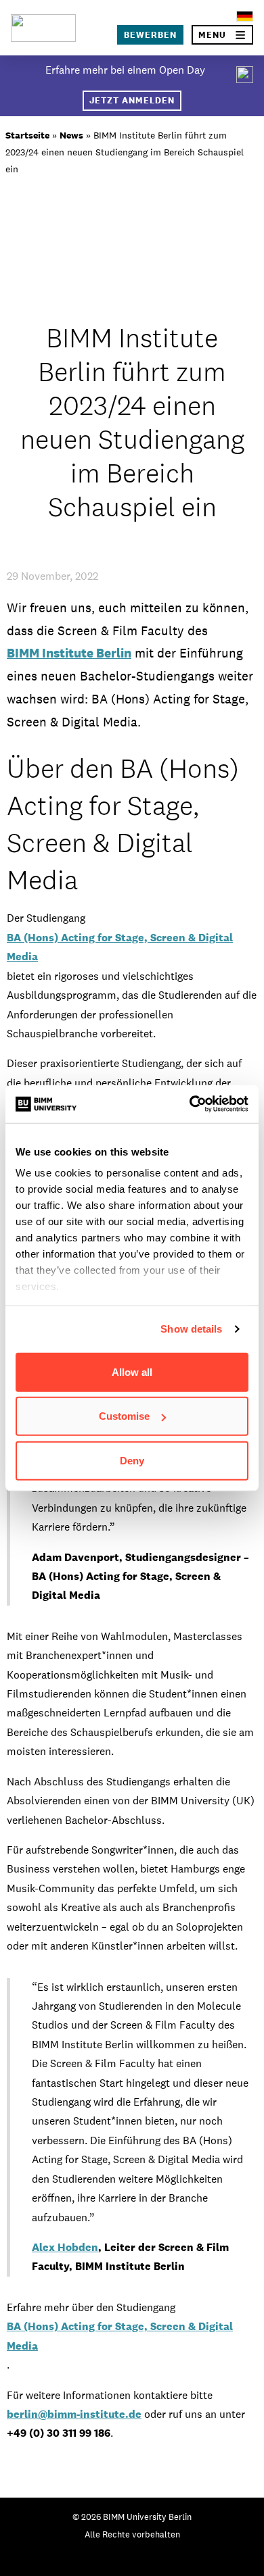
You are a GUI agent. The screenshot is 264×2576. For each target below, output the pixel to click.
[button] (222, 35)
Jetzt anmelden (132, 100)
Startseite (27, 135)
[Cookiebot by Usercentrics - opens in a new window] (190, 1104)
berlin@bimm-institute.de (74, 2414)
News (71, 135)
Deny (132, 1460)
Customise (124, 1416)
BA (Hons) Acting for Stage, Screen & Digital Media (120, 947)
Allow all (132, 1371)
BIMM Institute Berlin (69, 653)
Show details (191, 1329)
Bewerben (150, 35)
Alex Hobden (65, 2247)
